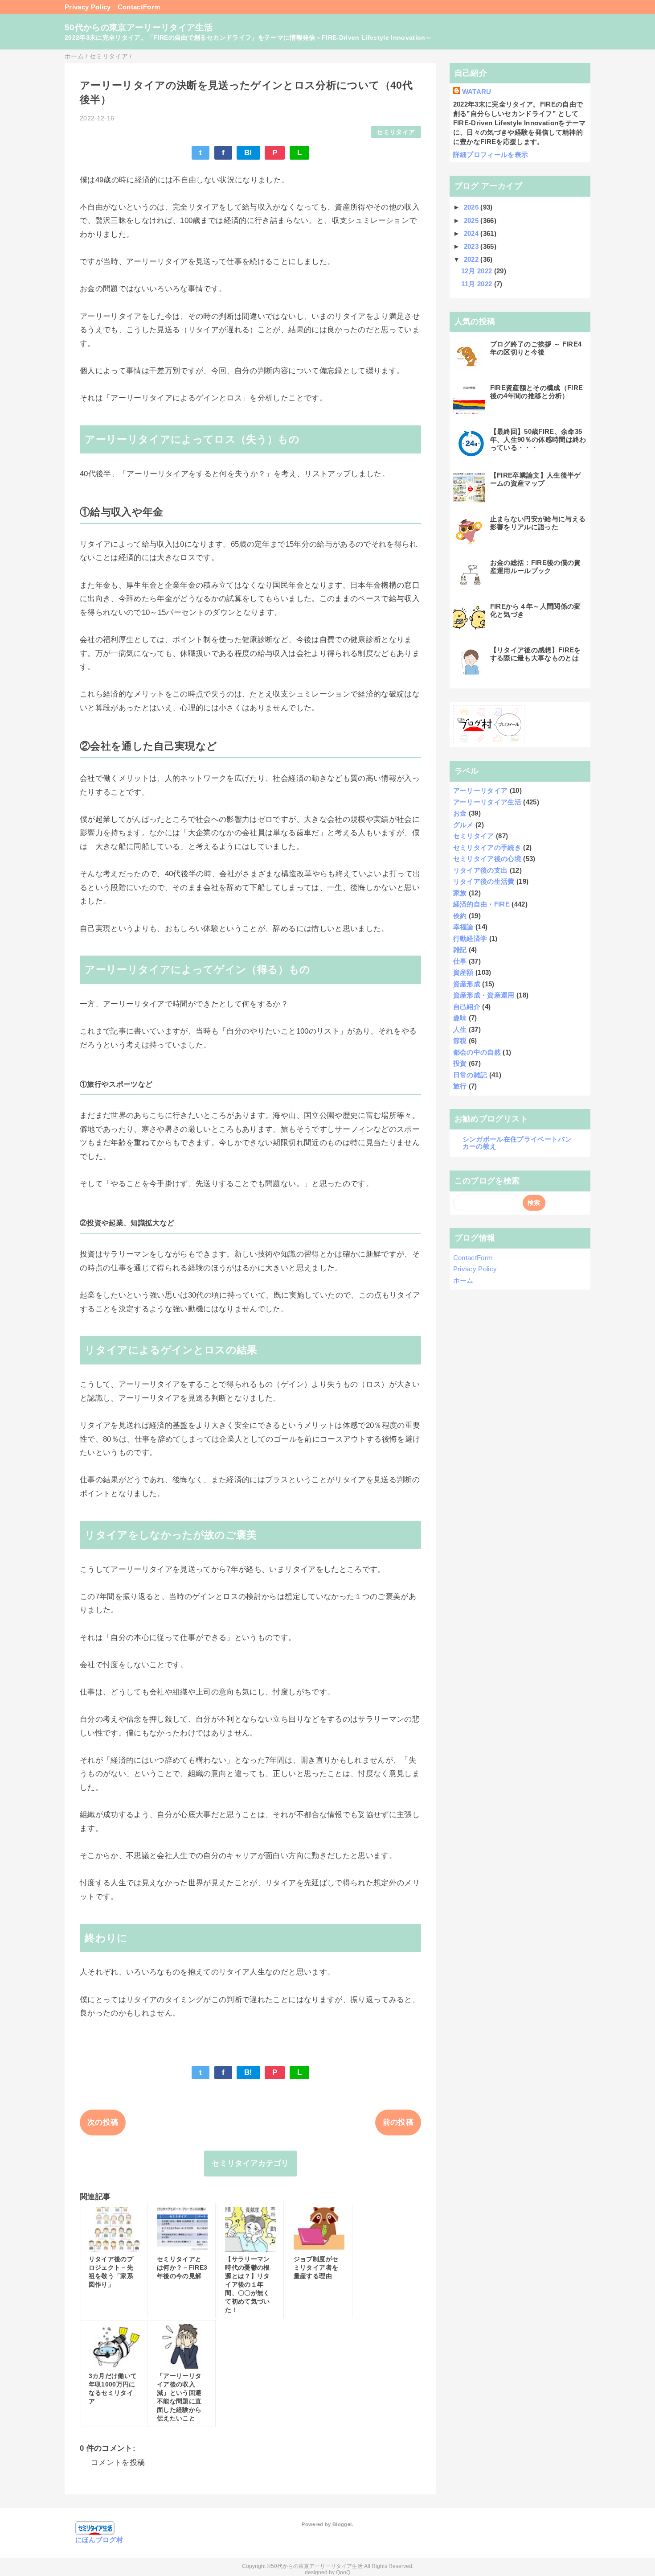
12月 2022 (478, 271)
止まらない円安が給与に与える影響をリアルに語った (538, 523)
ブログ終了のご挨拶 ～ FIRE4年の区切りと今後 (536, 348)
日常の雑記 (470, 1075)
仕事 (460, 961)
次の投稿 (103, 2122)
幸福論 (463, 927)
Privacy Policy (88, 7)
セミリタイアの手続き (487, 847)
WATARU (477, 92)
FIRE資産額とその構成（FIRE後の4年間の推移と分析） (537, 392)
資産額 (463, 972)
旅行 (460, 1086)
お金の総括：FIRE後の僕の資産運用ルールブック (536, 567)
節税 (460, 1041)
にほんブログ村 (99, 2540)
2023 (472, 246)
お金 (460, 813)
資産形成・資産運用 (484, 995)
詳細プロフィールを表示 (491, 155)
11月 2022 (478, 284)
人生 (460, 1029)
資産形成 (467, 984)
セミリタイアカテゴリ (250, 2163)
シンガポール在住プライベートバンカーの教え (517, 1143)
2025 (472, 221)
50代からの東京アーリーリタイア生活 (139, 27)
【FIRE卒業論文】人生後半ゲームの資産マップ (536, 479)
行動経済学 (470, 938)
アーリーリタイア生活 (487, 802)
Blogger (342, 2524)
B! (248, 153)
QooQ (343, 2572)
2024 (472, 233)
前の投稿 (398, 2122)
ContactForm (139, 7)
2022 (472, 259)
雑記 (460, 950)
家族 (460, 893)
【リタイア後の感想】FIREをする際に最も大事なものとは (536, 654)
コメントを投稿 (118, 2463)
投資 (460, 1063)
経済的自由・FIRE (481, 904)
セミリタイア (396, 132)
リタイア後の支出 (481, 870)
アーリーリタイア (481, 790)
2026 (472, 207)
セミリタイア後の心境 (487, 859)
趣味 (460, 1018)
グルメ (463, 825)
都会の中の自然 (477, 1052)
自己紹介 (467, 1007)
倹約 (460, 916)
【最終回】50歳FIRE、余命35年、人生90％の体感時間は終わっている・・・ (538, 439)
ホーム (463, 1280)
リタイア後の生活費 (484, 881)
